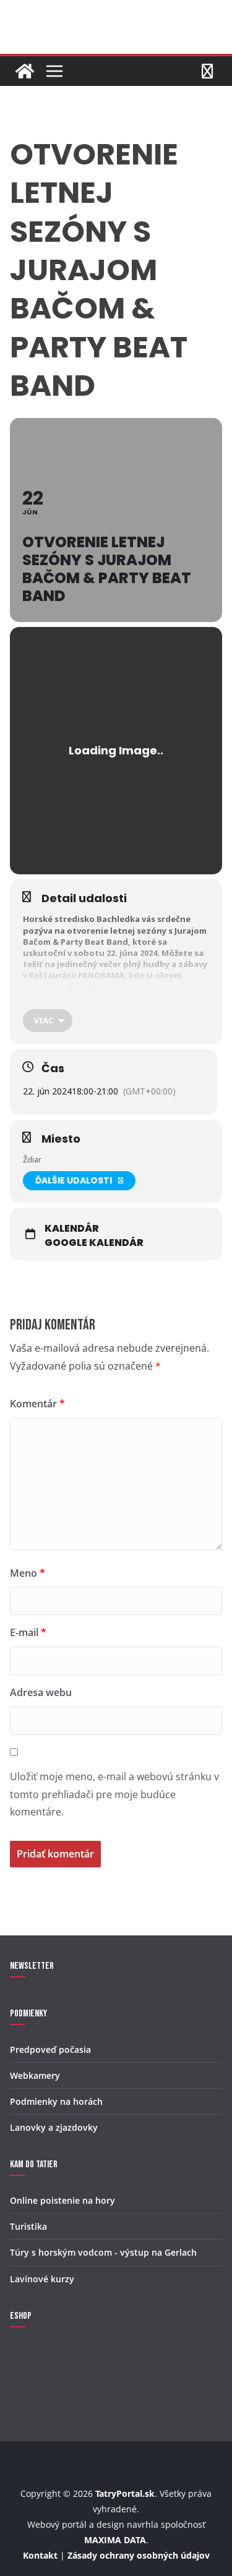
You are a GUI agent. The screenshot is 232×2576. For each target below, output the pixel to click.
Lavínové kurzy (42, 2279)
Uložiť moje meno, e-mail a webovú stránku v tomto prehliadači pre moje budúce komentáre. (114, 1794)
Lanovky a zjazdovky (54, 2127)
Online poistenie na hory (62, 2200)
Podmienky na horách (56, 2101)
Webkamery (35, 2075)
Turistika (28, 2226)
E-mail (28, 1632)
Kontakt (40, 2555)
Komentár (37, 1404)
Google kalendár (94, 1243)
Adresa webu (41, 1692)
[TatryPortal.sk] (25, 71)
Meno (28, 1573)
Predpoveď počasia (50, 2049)
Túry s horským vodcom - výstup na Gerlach (103, 2252)
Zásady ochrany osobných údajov (139, 2555)
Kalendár (72, 1229)
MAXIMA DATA (115, 2540)
